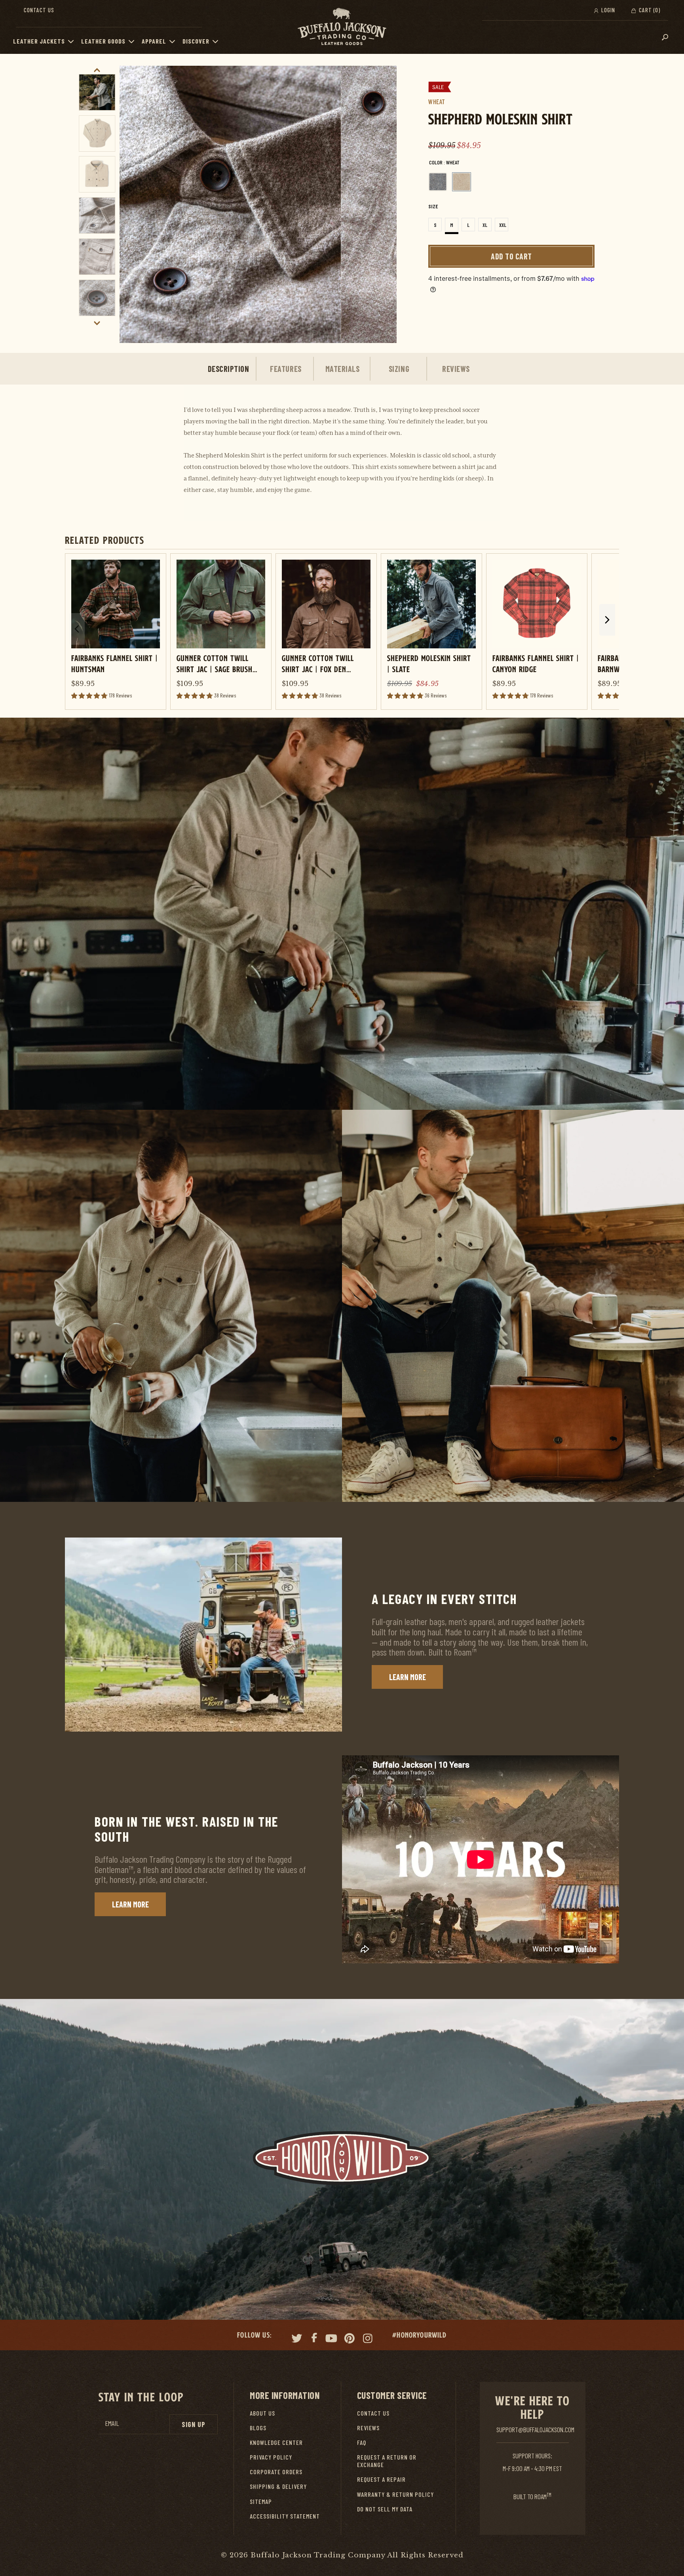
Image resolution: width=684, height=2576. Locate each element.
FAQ (362, 2442)
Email (112, 2423)
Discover (196, 41)
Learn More (408, 1677)
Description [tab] (229, 369)
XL (485, 225)
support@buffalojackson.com (535, 2429)
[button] (73, 41)
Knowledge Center (276, 2442)
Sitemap (261, 2501)
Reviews (368, 2428)
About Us (262, 2413)
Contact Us (39, 10)
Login (607, 10)
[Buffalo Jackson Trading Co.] (342, 27)
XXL (503, 225)
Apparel (154, 41)
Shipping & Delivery (278, 2486)
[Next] (382, 204)
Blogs (258, 2428)
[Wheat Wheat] (462, 182)
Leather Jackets (39, 41)
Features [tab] (286, 369)
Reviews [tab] (456, 369)
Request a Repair (381, 2479)
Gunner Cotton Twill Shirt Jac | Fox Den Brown (318, 663)
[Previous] (134, 204)
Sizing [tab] (399, 369)
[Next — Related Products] (607, 620)
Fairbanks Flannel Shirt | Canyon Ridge (536, 663)
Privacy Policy (271, 2457)
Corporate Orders (276, 2472)
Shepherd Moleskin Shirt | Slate (429, 663)
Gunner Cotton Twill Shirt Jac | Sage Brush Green (215, 663)
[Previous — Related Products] (77, 629)
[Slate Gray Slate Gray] (438, 182)
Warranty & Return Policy (395, 2494)
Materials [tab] (343, 369)
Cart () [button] (649, 10)
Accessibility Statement (285, 2516)
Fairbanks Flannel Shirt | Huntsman (115, 663)
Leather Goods (103, 41)
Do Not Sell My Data (385, 2509)
